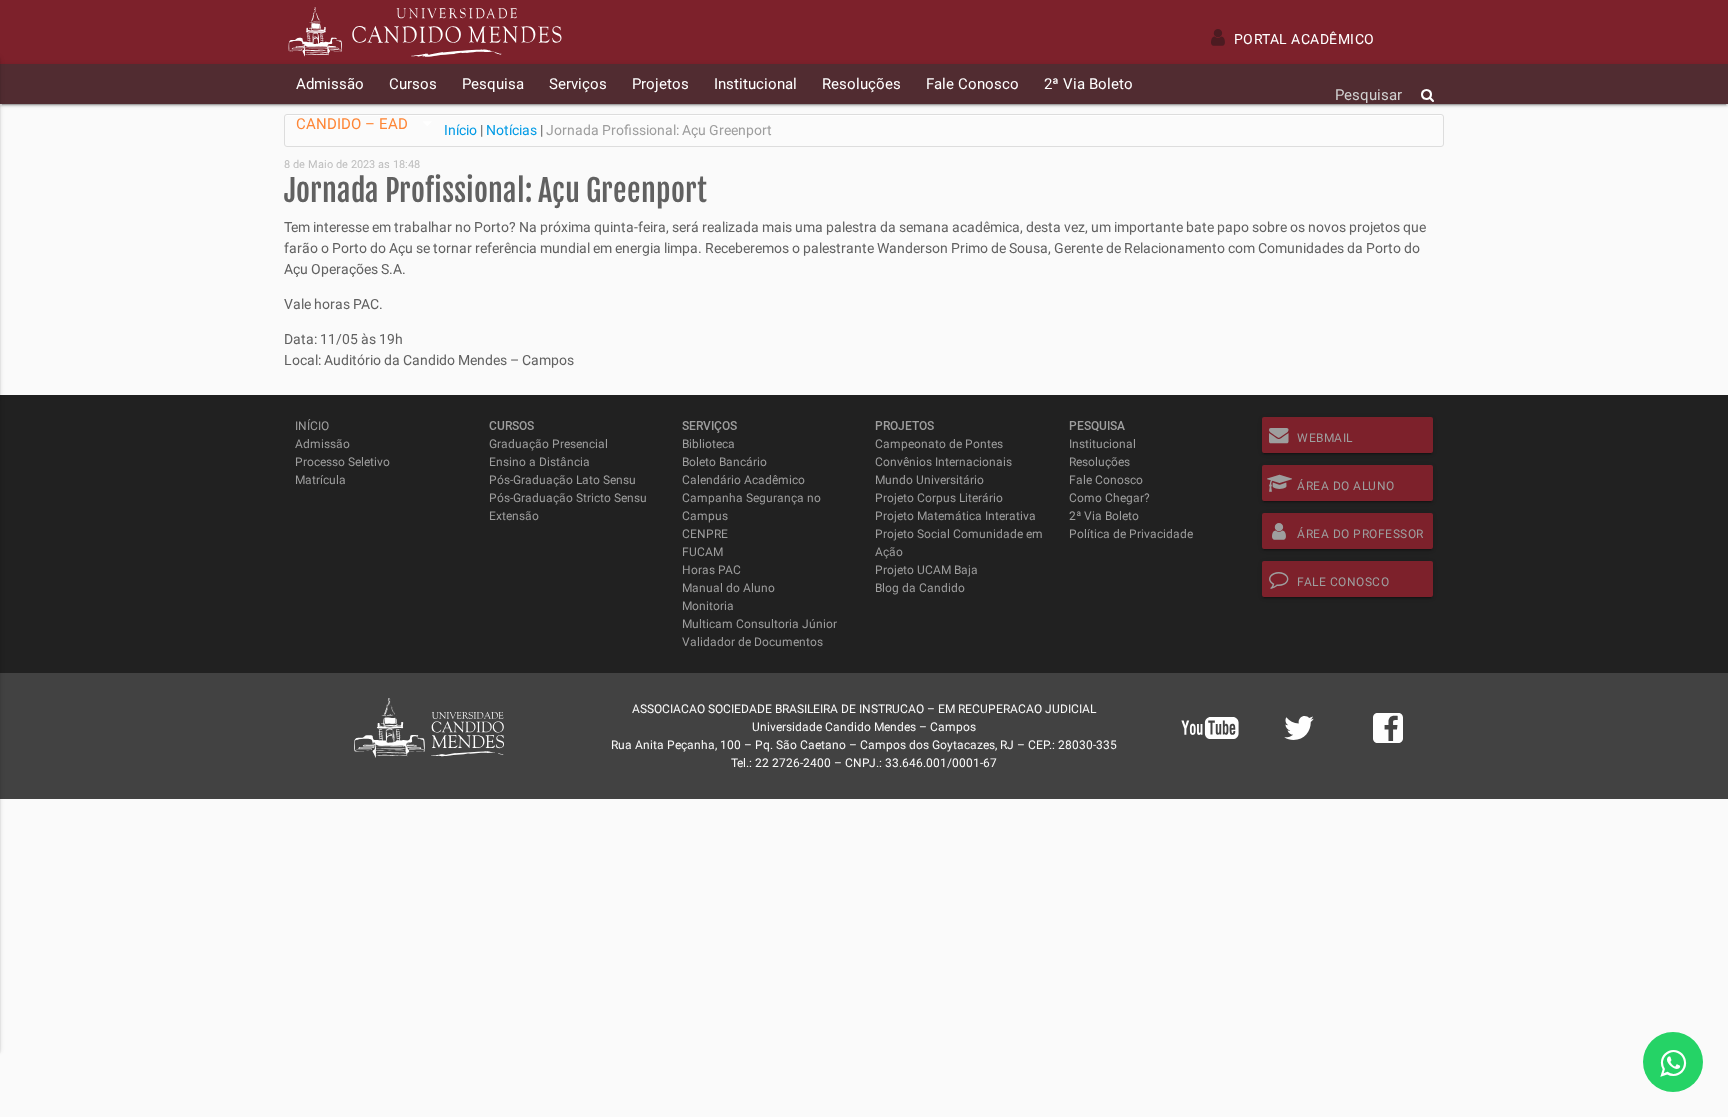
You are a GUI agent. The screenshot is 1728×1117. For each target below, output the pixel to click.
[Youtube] (1210, 754)
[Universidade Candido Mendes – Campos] (425, 32)
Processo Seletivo (342, 462)
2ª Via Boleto (1104, 516)
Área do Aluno (1346, 486)
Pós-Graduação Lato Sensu (562, 480)
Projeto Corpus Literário (939, 498)
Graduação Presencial (548, 444)
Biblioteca (708, 444)
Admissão (322, 444)
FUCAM (702, 552)
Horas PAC (711, 570)
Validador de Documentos (752, 642)
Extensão (514, 516)
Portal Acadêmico (1304, 39)
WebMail (1325, 438)
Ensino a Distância (539, 462)
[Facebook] (1388, 739)
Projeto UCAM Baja (926, 570)
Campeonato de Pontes (939, 444)
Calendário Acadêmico (743, 480)
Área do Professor (1360, 534)
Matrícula (320, 480)
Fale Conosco (1106, 480)
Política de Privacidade (1131, 534)
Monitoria (708, 606)
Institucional (1102, 444)
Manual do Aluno (728, 588)
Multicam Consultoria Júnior (759, 624)
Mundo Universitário (929, 480)
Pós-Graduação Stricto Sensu (568, 498)
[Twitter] (1299, 739)
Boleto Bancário (724, 462)
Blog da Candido (920, 588)
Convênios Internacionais (943, 462)
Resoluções (1099, 462)
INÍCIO (312, 426)
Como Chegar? (1109, 498)
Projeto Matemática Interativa (955, 516)
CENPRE (705, 534)
